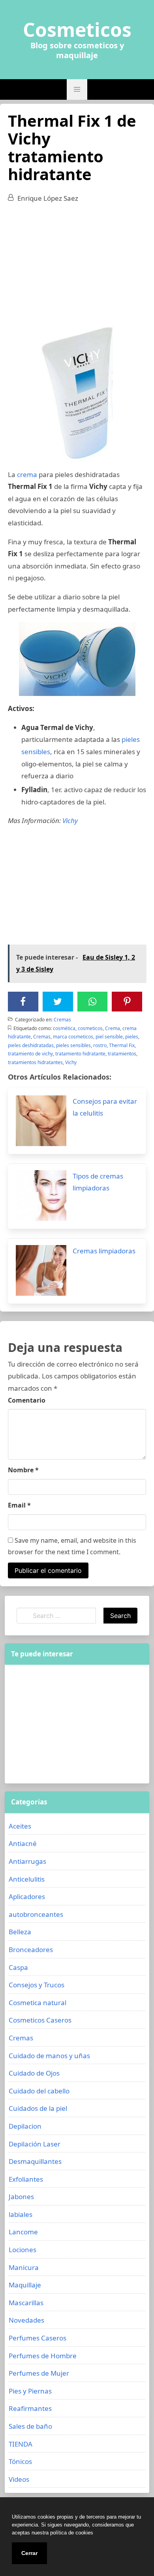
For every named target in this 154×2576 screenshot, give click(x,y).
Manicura (24, 2267)
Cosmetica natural (38, 2003)
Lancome (23, 2232)
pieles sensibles (73, 1045)
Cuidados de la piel (38, 2108)
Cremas (62, 1020)
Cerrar (29, 2553)
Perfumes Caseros (38, 2338)
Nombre (23, 1470)
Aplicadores (27, 1896)
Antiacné (23, 1843)
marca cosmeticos (73, 1037)
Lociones (23, 2250)
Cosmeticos (77, 30)
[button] (77, 89)
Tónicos (20, 2461)
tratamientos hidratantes (35, 1062)
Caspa (18, 1967)
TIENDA (21, 2444)
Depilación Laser (35, 2144)
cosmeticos (90, 1028)
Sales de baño (30, 2426)
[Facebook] (23, 1002)
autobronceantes (36, 1914)
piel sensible (109, 1037)
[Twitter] (58, 1002)
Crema (113, 1028)
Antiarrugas (27, 1861)
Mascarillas (26, 2303)
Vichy (70, 820)
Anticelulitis (27, 1879)
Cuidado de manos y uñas (49, 2056)
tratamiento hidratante (80, 1054)
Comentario (27, 1400)
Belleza (20, 1932)
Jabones (21, 2197)
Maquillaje (25, 2285)
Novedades (26, 2320)
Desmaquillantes (35, 2161)
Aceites (20, 1826)
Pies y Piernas (30, 2391)
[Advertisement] (77, 268)
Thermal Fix (122, 1045)
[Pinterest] (127, 1002)
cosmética (64, 1028)
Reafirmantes (30, 2408)
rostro (100, 1045)
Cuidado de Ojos (34, 2073)
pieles (132, 1037)
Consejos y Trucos (37, 1985)
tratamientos (122, 1054)
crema (27, 474)
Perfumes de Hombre (43, 2356)
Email (19, 1505)
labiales (21, 2214)
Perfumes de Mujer (39, 2373)
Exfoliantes (26, 2179)
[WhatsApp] (92, 1002)
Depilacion (25, 2126)
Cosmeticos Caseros (40, 2020)
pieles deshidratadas (31, 1045)
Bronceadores (31, 1950)
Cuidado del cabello (39, 2091)
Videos (19, 2479)
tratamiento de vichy (30, 1054)
